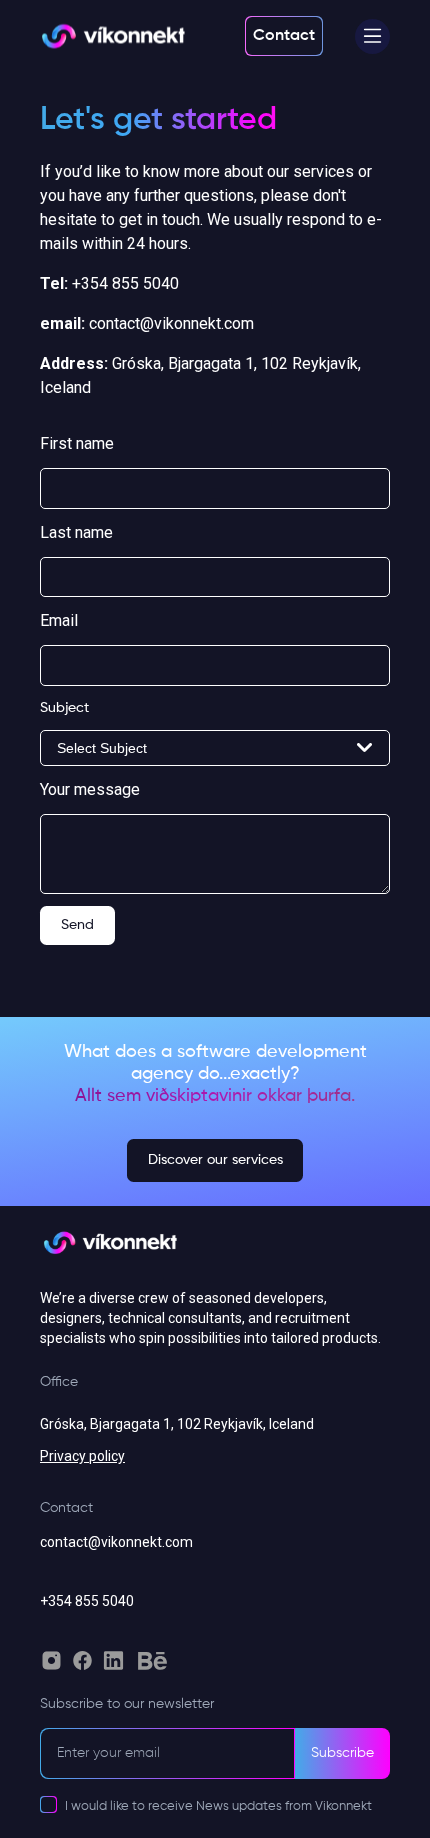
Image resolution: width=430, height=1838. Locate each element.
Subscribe (342, 1753)
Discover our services (215, 1160)
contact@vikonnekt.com (116, 1542)
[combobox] (215, 748)
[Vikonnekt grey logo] (110, 1252)
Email (59, 620)
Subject (64, 708)
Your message (90, 789)
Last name (76, 532)
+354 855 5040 (87, 1601)
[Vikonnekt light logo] (113, 36)
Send (77, 925)
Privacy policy (82, 1456)
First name (77, 443)
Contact (284, 36)
